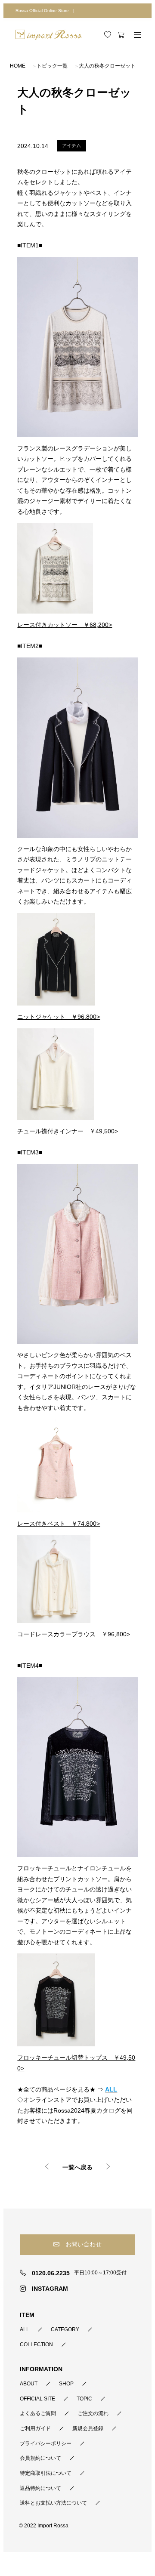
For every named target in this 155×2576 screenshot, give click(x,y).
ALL (25, 2329)
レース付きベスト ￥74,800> (59, 1524)
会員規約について (40, 2458)
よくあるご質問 (38, 2413)
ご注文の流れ (93, 2413)
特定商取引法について (46, 2473)
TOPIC (84, 2399)
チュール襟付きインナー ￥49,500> (68, 1131)
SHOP (66, 2384)
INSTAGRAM (50, 2289)
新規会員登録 (88, 2428)
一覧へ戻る (77, 2167)
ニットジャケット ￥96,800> (59, 1017)
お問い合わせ (84, 2244)
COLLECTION (36, 2345)
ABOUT (29, 2384)
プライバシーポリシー (46, 2443)
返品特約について (40, 2488)
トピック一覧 (52, 66)
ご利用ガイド (35, 2428)
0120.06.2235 (51, 2273)
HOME (18, 66)
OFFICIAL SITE (37, 2399)
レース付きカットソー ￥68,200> (65, 625)
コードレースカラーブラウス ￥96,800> (74, 1634)
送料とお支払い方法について (53, 2503)
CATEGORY (65, 2329)
